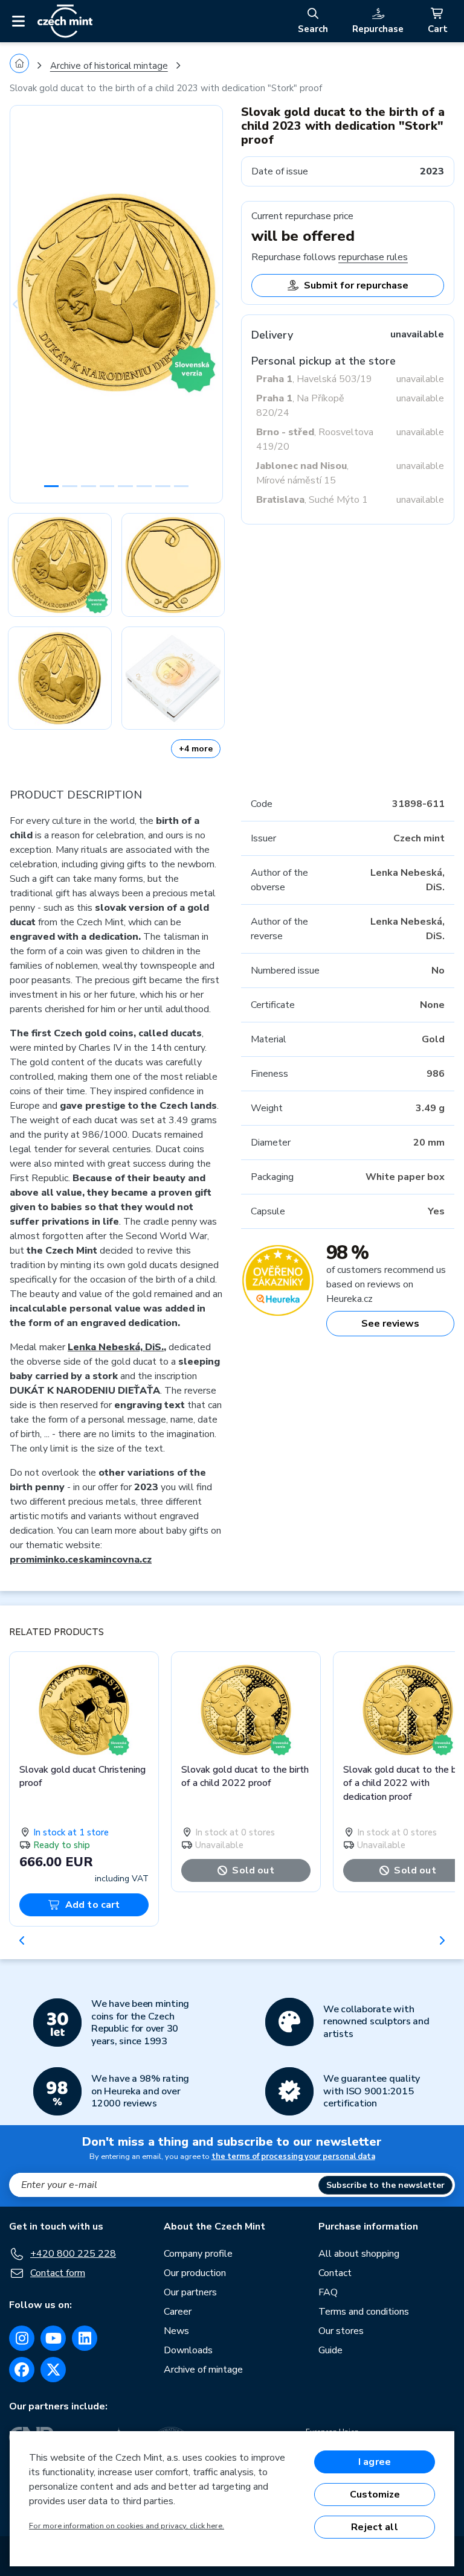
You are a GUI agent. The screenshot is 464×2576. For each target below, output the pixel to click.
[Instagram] (22, 2338)
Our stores (341, 2331)
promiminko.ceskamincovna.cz (81, 1560)
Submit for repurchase (356, 285)
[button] (26, 304)
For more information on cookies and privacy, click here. (127, 2526)
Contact (335, 2273)
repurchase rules (373, 257)
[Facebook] (22, 2370)
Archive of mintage (203, 2370)
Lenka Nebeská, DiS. (116, 1347)
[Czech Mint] (65, 21)
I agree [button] (375, 2462)
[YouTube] (53, 2338)
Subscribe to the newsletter (385, 2185)
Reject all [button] (375, 2527)
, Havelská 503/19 (314, 379)
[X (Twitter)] (53, 2370)
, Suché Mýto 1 (312, 500)
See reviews (390, 1324)
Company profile (198, 2254)
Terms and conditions (364, 2312)
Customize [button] (375, 2495)
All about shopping (359, 2254)
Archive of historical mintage (109, 66)
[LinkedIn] (85, 2338)
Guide (330, 2350)
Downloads (188, 2350)
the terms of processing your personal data (293, 2157)
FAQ (328, 2292)
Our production (195, 2273)
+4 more (196, 749)
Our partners (190, 2292)
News (176, 2331)
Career (178, 2312)
